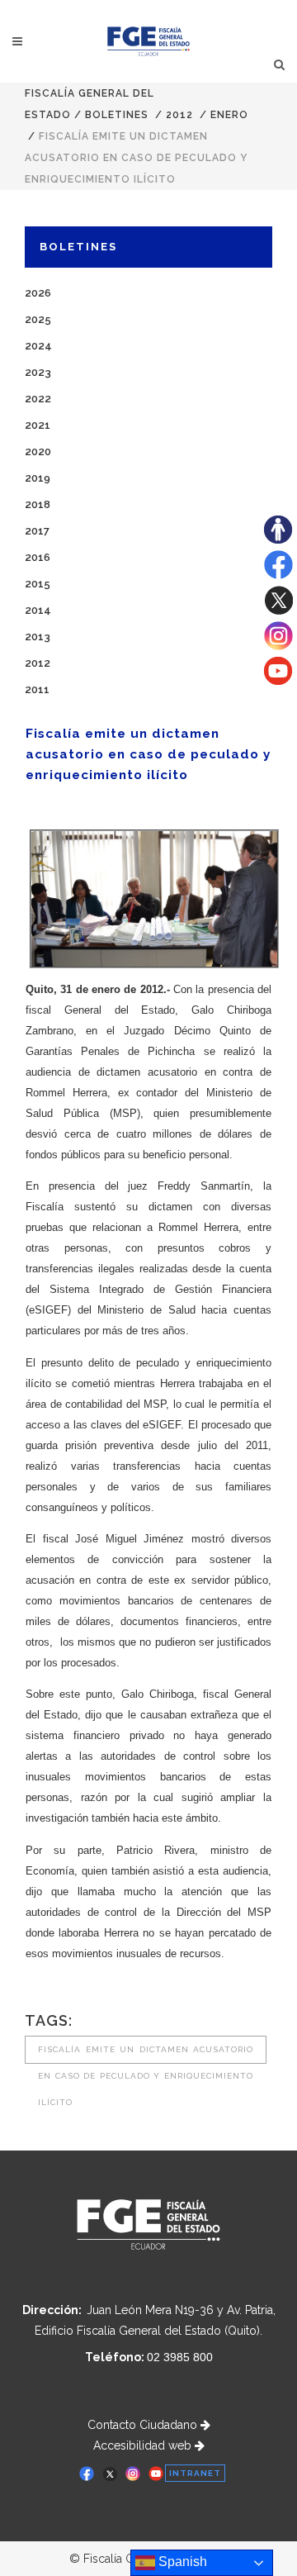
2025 (38, 319)
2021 (38, 425)
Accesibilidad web (144, 2445)
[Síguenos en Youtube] (278, 681)
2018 (38, 504)
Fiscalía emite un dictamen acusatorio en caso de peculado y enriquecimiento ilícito (146, 2054)
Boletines (117, 115)
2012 (179, 115)
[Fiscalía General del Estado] (149, 41)
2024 (38, 346)
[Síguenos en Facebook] (278, 575)
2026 (38, 293)
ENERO (229, 115)
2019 (38, 478)
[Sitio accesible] (278, 539)
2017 (37, 531)
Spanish (181, 2562)
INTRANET (195, 2473)
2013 (38, 637)
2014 (38, 610)
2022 (38, 399)
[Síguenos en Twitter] (278, 611)
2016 (38, 557)
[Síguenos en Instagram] (278, 646)
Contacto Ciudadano (144, 2425)
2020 (38, 452)
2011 (37, 689)
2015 (38, 584)
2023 (38, 372)
